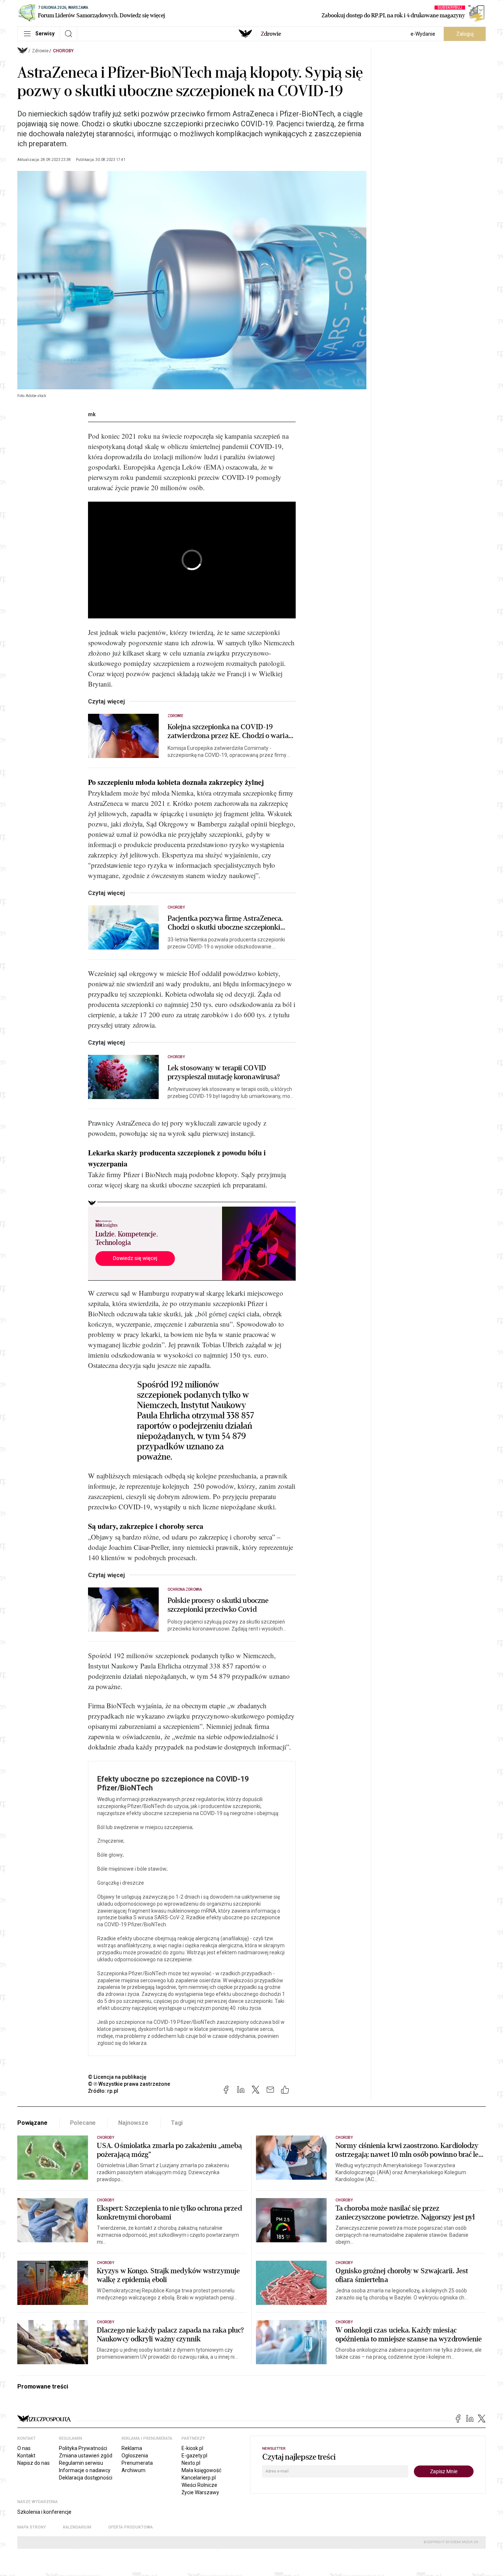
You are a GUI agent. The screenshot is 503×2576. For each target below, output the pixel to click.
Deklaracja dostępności (86, 2478)
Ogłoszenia (135, 2456)
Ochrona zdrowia (185, 1589)
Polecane (83, 2123)
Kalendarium (77, 2527)
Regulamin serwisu (81, 2463)
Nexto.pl (191, 2463)
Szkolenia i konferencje (44, 2512)
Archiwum (133, 2470)
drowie (271, 34)
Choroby (63, 51)
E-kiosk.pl (192, 2448)
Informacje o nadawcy (85, 2470)
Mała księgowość (201, 2470)
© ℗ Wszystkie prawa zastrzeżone (129, 2084)
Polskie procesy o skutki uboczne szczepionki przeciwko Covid (218, 1605)
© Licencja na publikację (117, 2077)
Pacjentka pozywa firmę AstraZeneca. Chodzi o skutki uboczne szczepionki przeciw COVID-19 (225, 923)
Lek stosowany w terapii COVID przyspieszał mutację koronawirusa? (224, 1073)
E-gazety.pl (194, 2456)
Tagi (177, 2123)
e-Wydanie (423, 34)
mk (92, 414)
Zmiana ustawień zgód (86, 2456)
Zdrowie (40, 51)
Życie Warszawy (200, 2492)
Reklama (132, 2448)
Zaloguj (465, 34)
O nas (24, 2448)
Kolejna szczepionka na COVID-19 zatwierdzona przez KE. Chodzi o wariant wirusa (231, 731)
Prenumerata (137, 2463)
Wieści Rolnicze (199, 2485)
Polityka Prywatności (83, 2448)
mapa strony (32, 2527)
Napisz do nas (34, 2463)
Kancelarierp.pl (199, 2478)
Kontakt (26, 2456)
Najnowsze (133, 2123)
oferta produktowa (131, 2527)
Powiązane (32, 2123)
